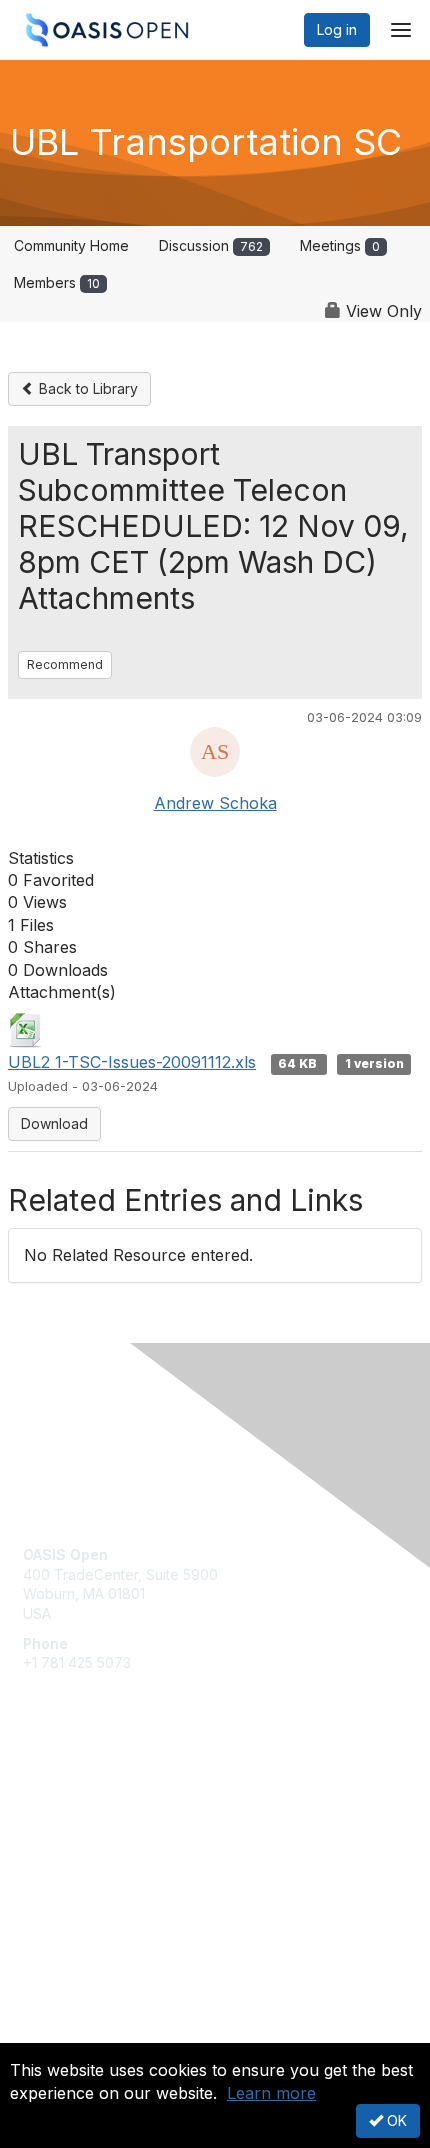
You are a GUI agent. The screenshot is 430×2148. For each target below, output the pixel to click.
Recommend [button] (65, 664)
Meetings (340, 245)
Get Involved (65, 1794)
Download (54, 1123)
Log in (337, 29)
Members (57, 282)
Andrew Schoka (215, 803)
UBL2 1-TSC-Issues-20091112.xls (132, 1062)
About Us (53, 2034)
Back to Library (86, 388)
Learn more (271, 2093)
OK (395, 2120)
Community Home (71, 245)
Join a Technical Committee (114, 1853)
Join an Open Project (93, 1823)
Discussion (211, 245)
